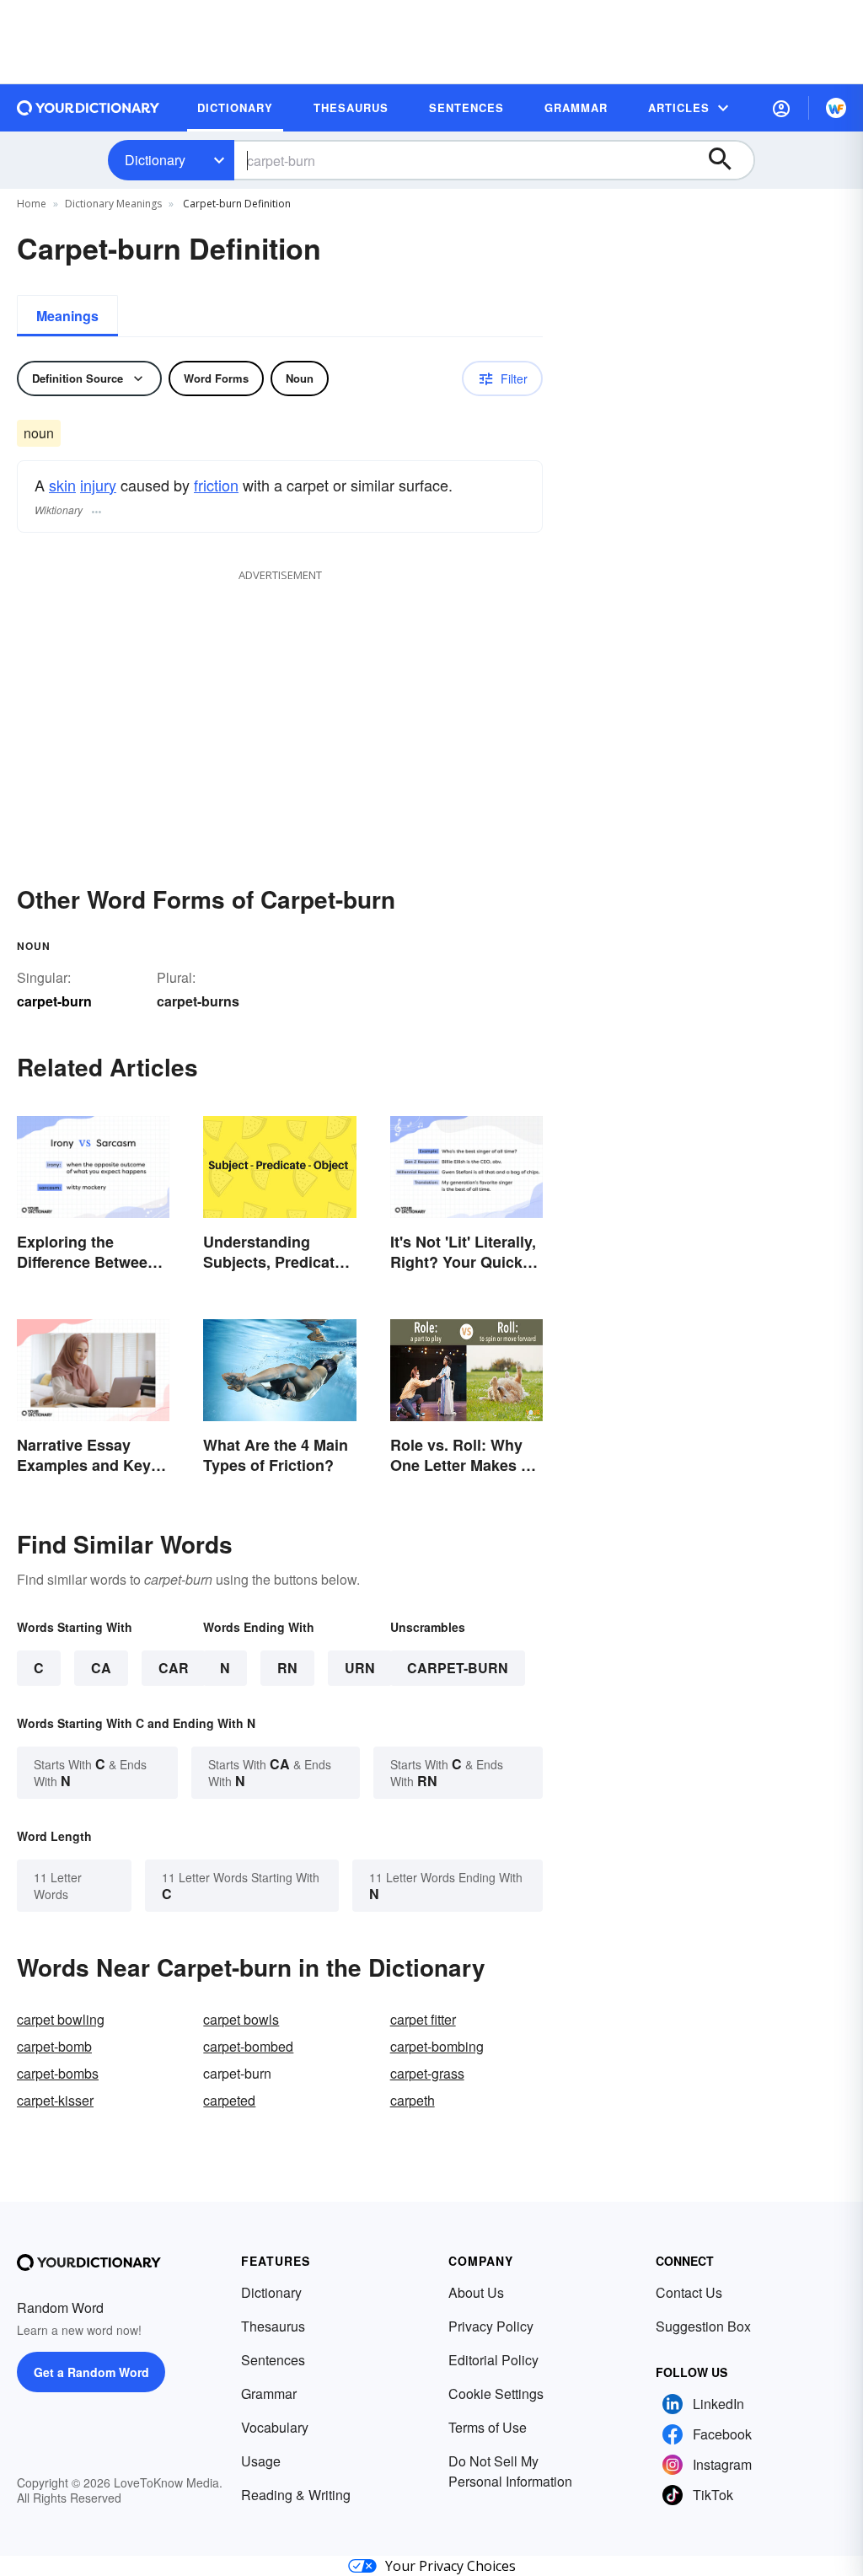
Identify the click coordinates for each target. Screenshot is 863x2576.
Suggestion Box (703, 2326)
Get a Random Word (91, 2372)
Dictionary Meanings (113, 204)
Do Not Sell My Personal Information (510, 2471)
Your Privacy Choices (450, 2566)
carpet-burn (458, 1668)
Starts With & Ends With (90, 1772)
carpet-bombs (58, 2073)
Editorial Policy (493, 2360)
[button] (781, 108)
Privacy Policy (491, 2326)
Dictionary (155, 160)
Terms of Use (488, 2427)
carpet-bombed (248, 2046)
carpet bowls (241, 2019)
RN (287, 1668)
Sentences (273, 2360)
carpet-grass (427, 2073)
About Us (476, 2292)
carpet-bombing (437, 2046)
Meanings (67, 316)
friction (216, 485)
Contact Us (689, 2292)
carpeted (229, 2100)
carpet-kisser (55, 2100)
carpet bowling (61, 2019)
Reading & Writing (296, 2495)
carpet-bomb (54, 2046)
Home (32, 204)
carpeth (413, 2100)
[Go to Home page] (88, 108)
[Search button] (728, 160)
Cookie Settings (496, 2394)
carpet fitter (423, 2019)
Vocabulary (275, 2427)
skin (62, 485)
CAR (174, 1668)
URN (360, 1668)
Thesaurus (273, 2326)
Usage (261, 2461)
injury (98, 485)
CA (101, 1668)
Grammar (269, 2394)
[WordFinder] (836, 108)
